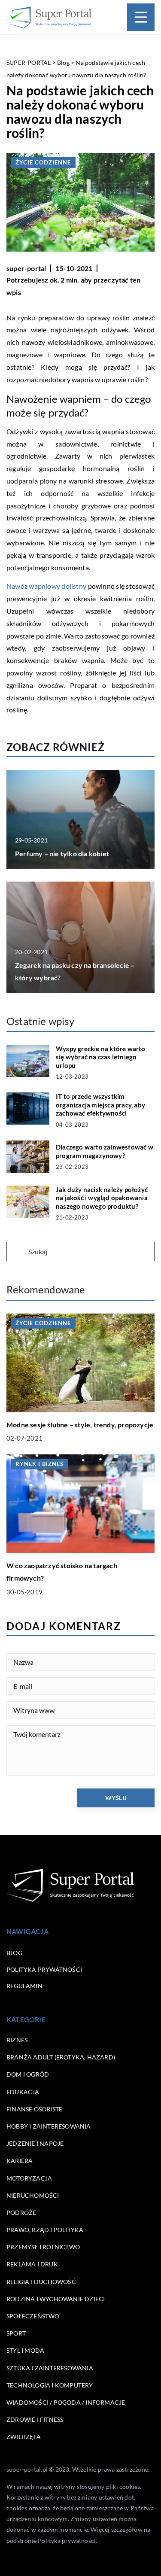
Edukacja (23, 2092)
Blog (14, 1953)
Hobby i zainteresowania (49, 2126)
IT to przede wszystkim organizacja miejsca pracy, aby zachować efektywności (100, 1105)
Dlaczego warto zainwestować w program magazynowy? (105, 1151)
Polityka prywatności (44, 1969)
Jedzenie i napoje (35, 2143)
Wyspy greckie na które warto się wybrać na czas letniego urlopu (101, 1057)
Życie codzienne (43, 162)
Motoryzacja (29, 2178)
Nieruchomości (33, 2195)
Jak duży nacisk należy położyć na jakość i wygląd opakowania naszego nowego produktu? (102, 1198)
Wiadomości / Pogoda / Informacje (66, 2402)
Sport (16, 2333)
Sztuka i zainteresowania (50, 2368)
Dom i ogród (28, 2074)
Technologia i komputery (50, 2385)
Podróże (21, 2213)
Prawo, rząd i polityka (45, 2230)
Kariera (20, 2161)
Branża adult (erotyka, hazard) (61, 2057)
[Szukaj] (17, 1252)
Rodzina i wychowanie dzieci (56, 2299)
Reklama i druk (32, 2264)
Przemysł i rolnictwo (43, 2247)
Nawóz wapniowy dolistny (46, 586)
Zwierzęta (24, 2437)
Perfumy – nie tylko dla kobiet (62, 853)
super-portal (26, 268)
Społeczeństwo (33, 2316)
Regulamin (24, 1986)
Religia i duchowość (41, 2282)
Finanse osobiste (34, 2109)
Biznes (17, 2040)
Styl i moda (25, 2350)
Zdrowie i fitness (35, 2419)
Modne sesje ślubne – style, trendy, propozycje (80, 1425)
